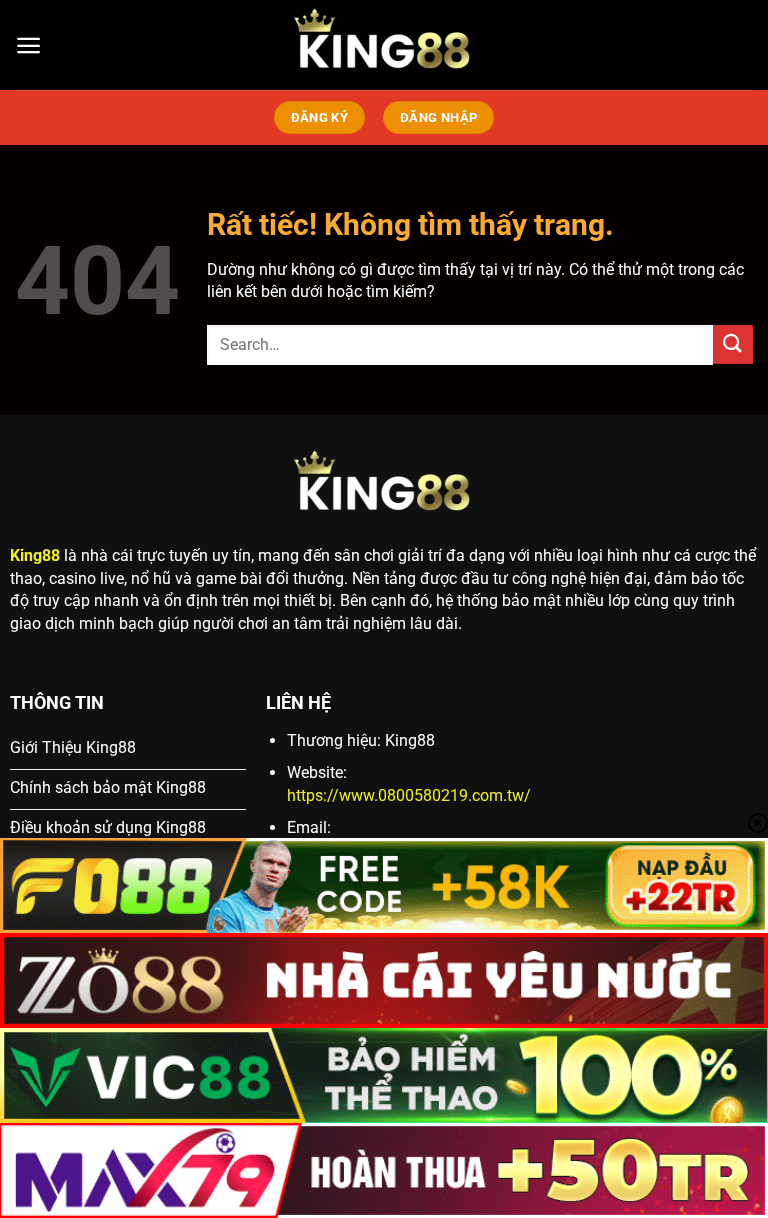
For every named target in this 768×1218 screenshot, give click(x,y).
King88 (35, 555)
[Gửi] (733, 344)
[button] (28, 45)
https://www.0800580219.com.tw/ (409, 795)
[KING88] (384, 45)
